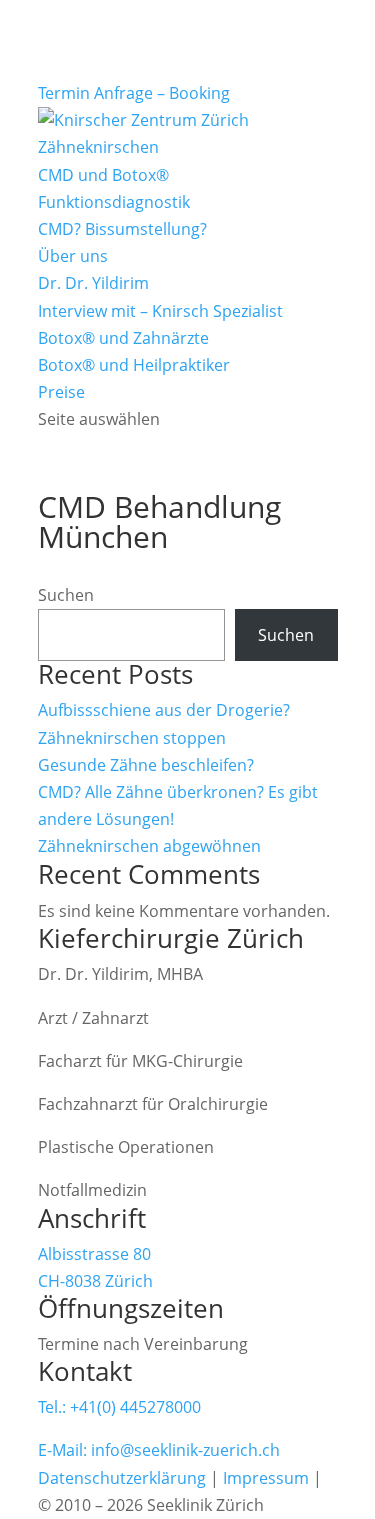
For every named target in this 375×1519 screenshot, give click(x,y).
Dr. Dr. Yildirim (93, 283)
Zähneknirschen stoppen (132, 738)
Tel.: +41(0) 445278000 (119, 1407)
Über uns (73, 256)
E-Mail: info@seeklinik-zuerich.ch (159, 1450)
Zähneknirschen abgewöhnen (149, 846)
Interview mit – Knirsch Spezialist (160, 311)
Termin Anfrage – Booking (134, 93)
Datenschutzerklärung (122, 1478)
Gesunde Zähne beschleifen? (146, 765)
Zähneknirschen (98, 147)
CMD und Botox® (103, 175)
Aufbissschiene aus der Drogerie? (164, 710)
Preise (61, 392)
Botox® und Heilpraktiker (134, 365)
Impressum (266, 1478)
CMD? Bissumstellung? (122, 229)
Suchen (66, 595)
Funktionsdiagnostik (114, 202)
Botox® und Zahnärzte (123, 338)
